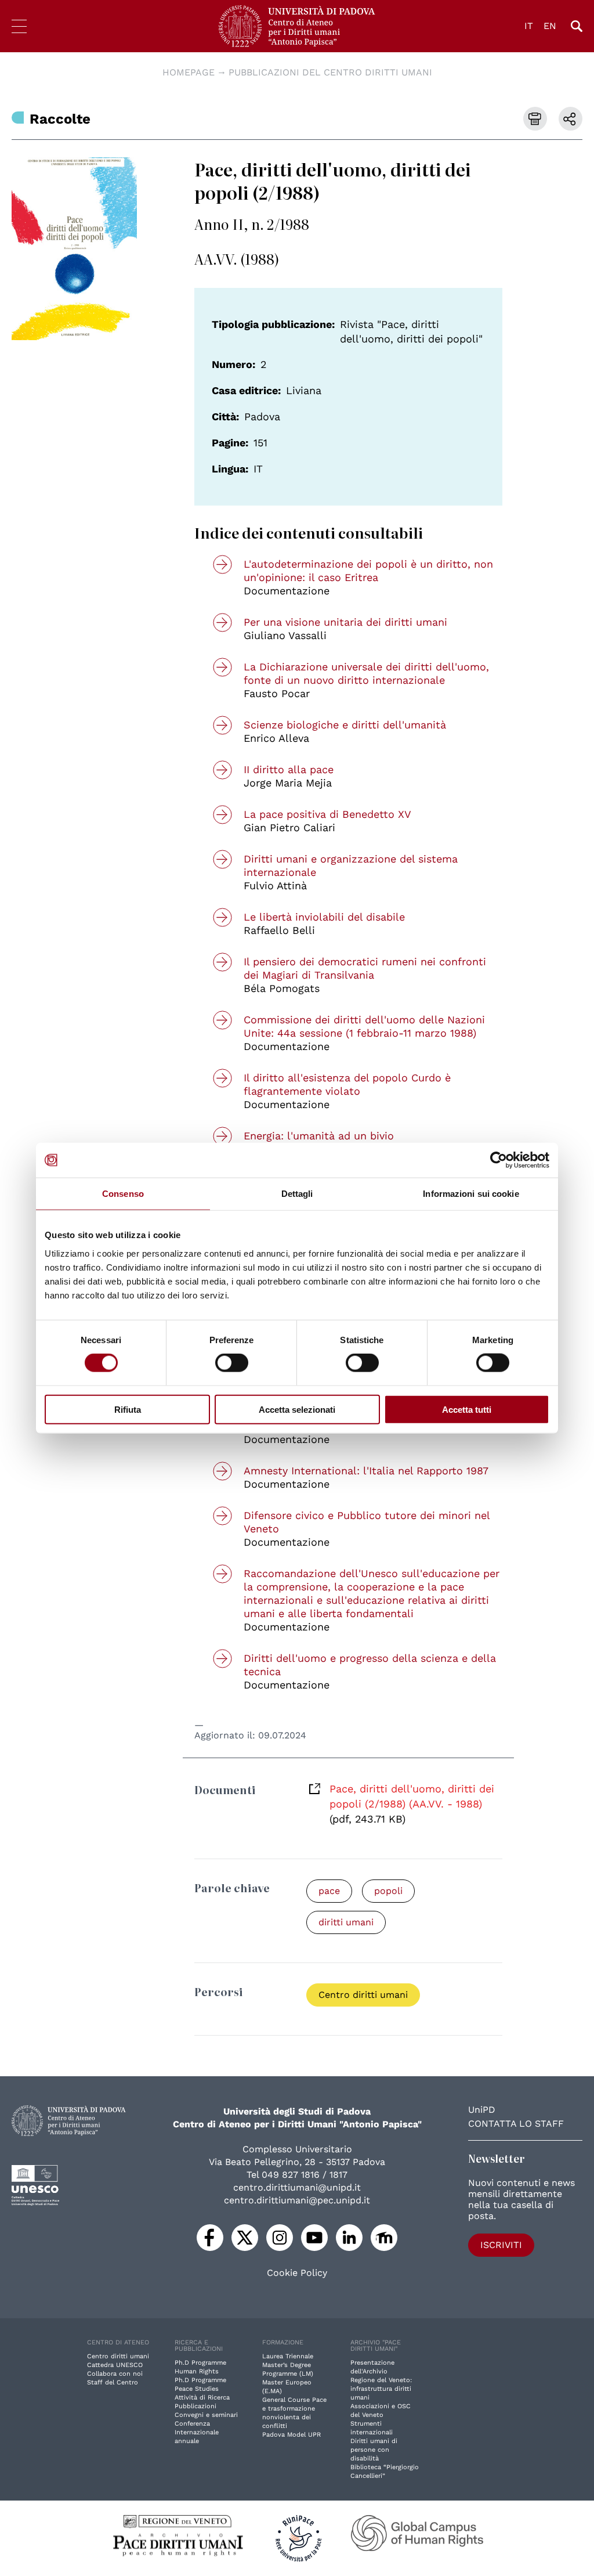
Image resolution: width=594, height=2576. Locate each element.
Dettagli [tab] (297, 1194)
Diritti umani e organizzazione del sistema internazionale (351, 865)
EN (550, 26)
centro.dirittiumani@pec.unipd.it (297, 2200)
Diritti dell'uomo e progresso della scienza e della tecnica (370, 1665)
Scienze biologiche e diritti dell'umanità (345, 725)
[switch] (232, 1363)
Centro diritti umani (363, 1995)
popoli (388, 1891)
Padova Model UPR (291, 2435)
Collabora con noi (115, 2374)
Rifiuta (128, 1409)
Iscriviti (501, 2245)
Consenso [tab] (123, 1194)
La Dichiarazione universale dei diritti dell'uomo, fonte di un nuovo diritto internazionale (366, 673)
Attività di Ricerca (202, 2398)
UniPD (482, 2110)
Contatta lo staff (516, 2124)
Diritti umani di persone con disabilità (374, 2450)
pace (329, 1891)
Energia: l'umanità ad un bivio (319, 1136)
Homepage (189, 72)
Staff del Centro (113, 2382)
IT (529, 26)
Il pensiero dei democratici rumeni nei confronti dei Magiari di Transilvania (365, 968)
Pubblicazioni (195, 2406)
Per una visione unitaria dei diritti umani (345, 622)
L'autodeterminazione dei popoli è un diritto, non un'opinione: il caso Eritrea (368, 571)
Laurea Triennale (288, 2356)
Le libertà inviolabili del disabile (324, 917)
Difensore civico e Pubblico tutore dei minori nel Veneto (367, 1522)
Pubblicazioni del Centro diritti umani (330, 72)
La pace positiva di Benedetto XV (327, 814)
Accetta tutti (467, 1409)
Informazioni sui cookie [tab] (471, 1194)
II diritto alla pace (289, 769)
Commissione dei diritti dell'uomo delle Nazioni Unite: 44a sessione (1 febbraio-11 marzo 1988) (364, 1026)
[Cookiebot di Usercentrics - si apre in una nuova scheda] (499, 1160)
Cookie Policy (297, 2273)
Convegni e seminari (206, 2415)
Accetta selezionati (297, 1409)
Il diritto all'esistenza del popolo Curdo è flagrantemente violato (347, 1084)
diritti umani (346, 1922)
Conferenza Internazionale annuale (197, 2432)
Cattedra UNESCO (115, 2365)
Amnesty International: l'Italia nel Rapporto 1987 (366, 1471)
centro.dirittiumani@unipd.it (297, 2187)
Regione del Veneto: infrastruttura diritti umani (381, 2389)
